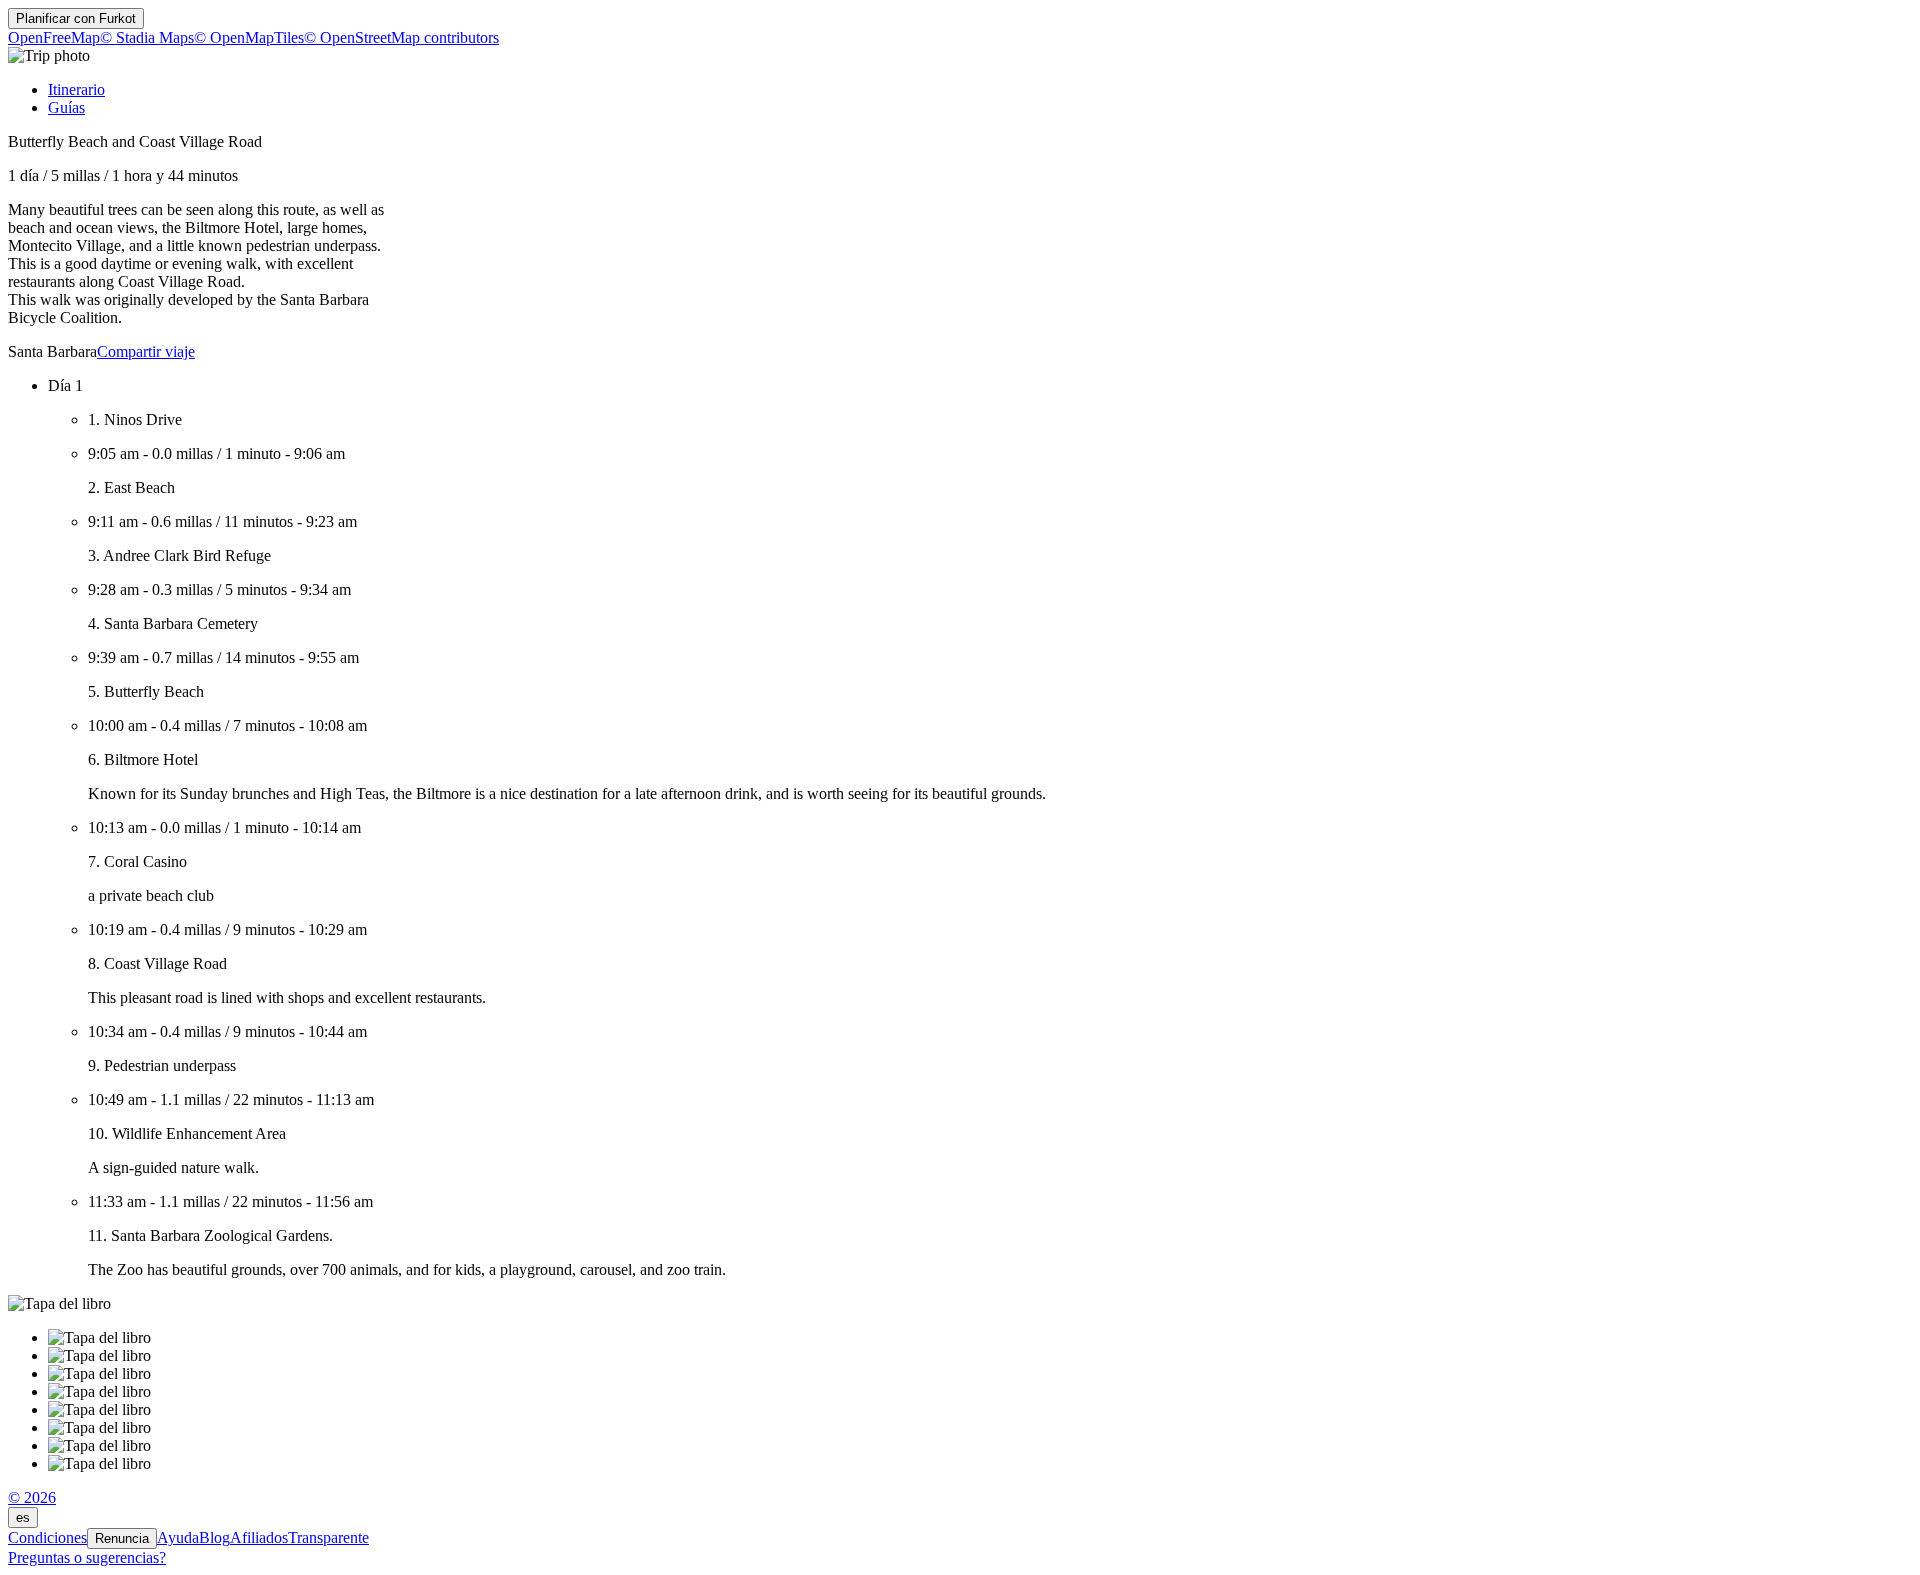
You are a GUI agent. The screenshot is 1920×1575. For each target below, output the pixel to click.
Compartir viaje (146, 351)
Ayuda (178, 1537)
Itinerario (76, 89)
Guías (66, 107)
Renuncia (122, 1538)
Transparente (328, 1537)
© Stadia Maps (147, 37)
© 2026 (32, 1497)
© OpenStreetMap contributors (401, 37)
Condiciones (47, 1537)
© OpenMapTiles (249, 37)
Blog (214, 1537)
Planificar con (76, 18)
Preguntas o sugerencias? (87, 1557)
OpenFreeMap (54, 37)
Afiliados (259, 1537)
